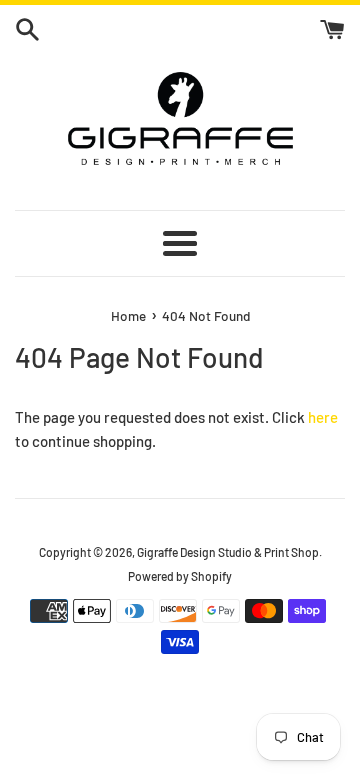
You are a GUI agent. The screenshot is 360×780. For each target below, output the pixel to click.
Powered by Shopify (180, 576)
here (323, 417)
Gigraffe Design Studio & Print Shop (228, 552)
